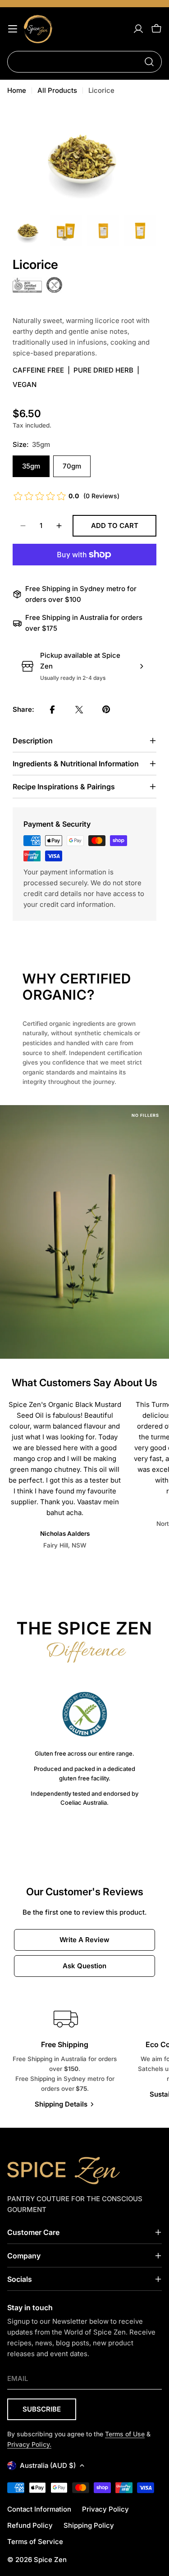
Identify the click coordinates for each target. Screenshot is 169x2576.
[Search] (149, 62)
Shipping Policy (89, 2525)
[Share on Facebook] (52, 710)
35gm (31, 466)
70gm (72, 466)
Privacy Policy (105, 2509)
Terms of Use (125, 2434)
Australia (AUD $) (48, 2465)
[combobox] (84, 62)
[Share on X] (79, 710)
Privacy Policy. (29, 2444)
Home (17, 90)
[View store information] (142, 666)
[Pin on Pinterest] (106, 710)
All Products (57, 90)
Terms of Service (35, 2542)
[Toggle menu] (13, 29)
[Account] (138, 29)
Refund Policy (30, 2525)
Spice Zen (50, 2560)
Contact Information (39, 2509)
